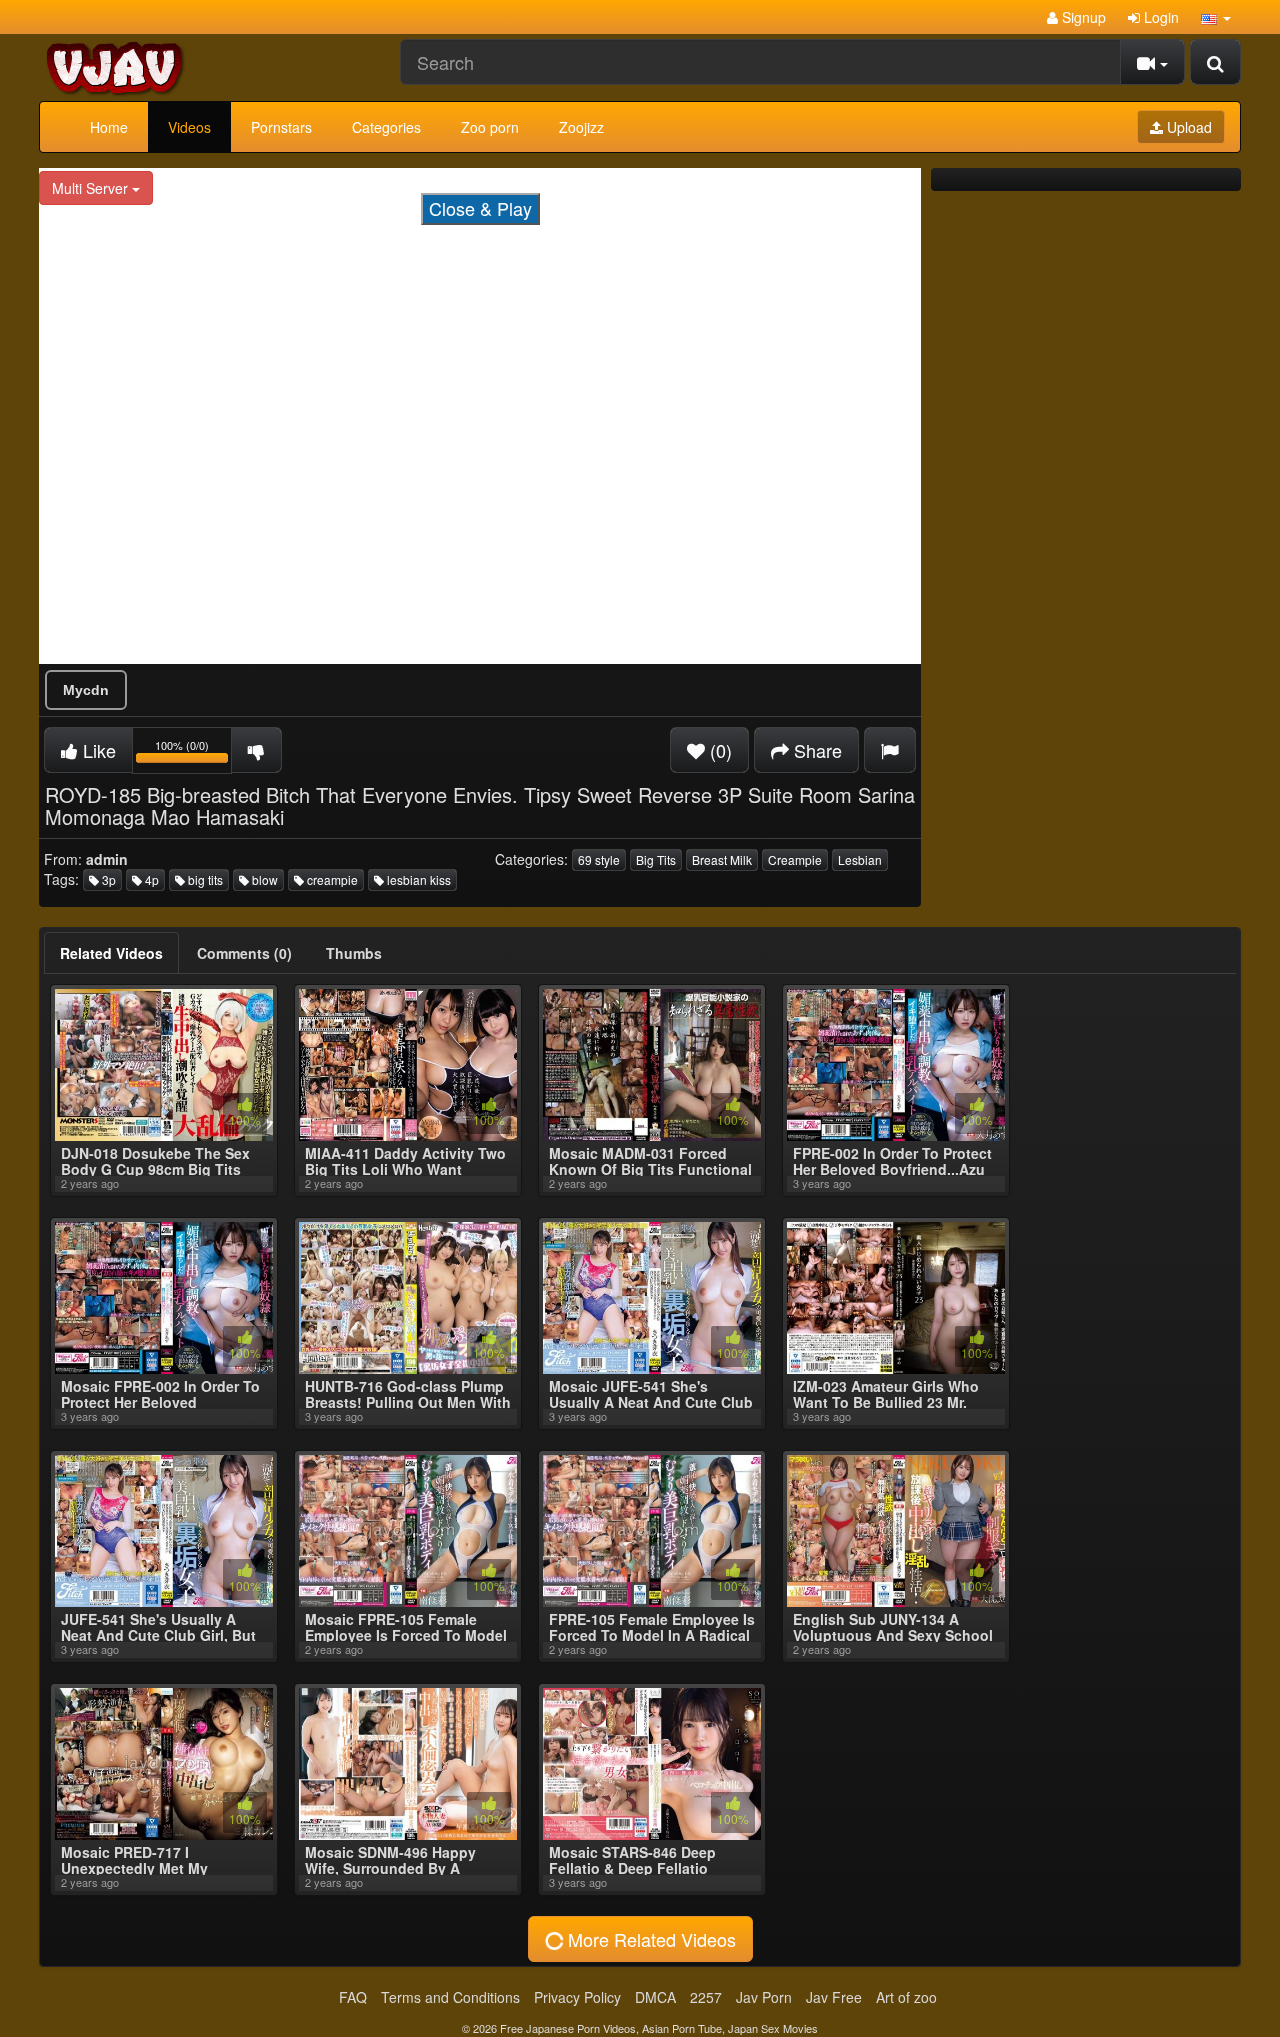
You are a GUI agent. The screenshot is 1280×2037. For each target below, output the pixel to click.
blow (263, 879)
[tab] (111, 953)
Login (1159, 17)
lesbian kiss (417, 879)
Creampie (795, 859)
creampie (331, 879)
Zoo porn (490, 127)
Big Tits (656, 859)
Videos (189, 127)
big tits (204, 879)
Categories (386, 127)
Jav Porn (764, 1997)
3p (107, 879)
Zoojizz (581, 127)
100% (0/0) (193, 753)
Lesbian (860, 859)
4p (150, 879)
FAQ (353, 1997)
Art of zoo (906, 1997)
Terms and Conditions (450, 1997)
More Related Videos (649, 1939)
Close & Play (480, 208)
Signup (1082, 17)
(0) (718, 750)
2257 (706, 1997)
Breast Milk (722, 859)
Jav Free (834, 1997)
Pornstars (281, 127)
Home (109, 127)
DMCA (655, 1997)
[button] (1216, 17)
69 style (599, 859)
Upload (1187, 127)
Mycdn (86, 690)
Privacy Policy (577, 1997)
